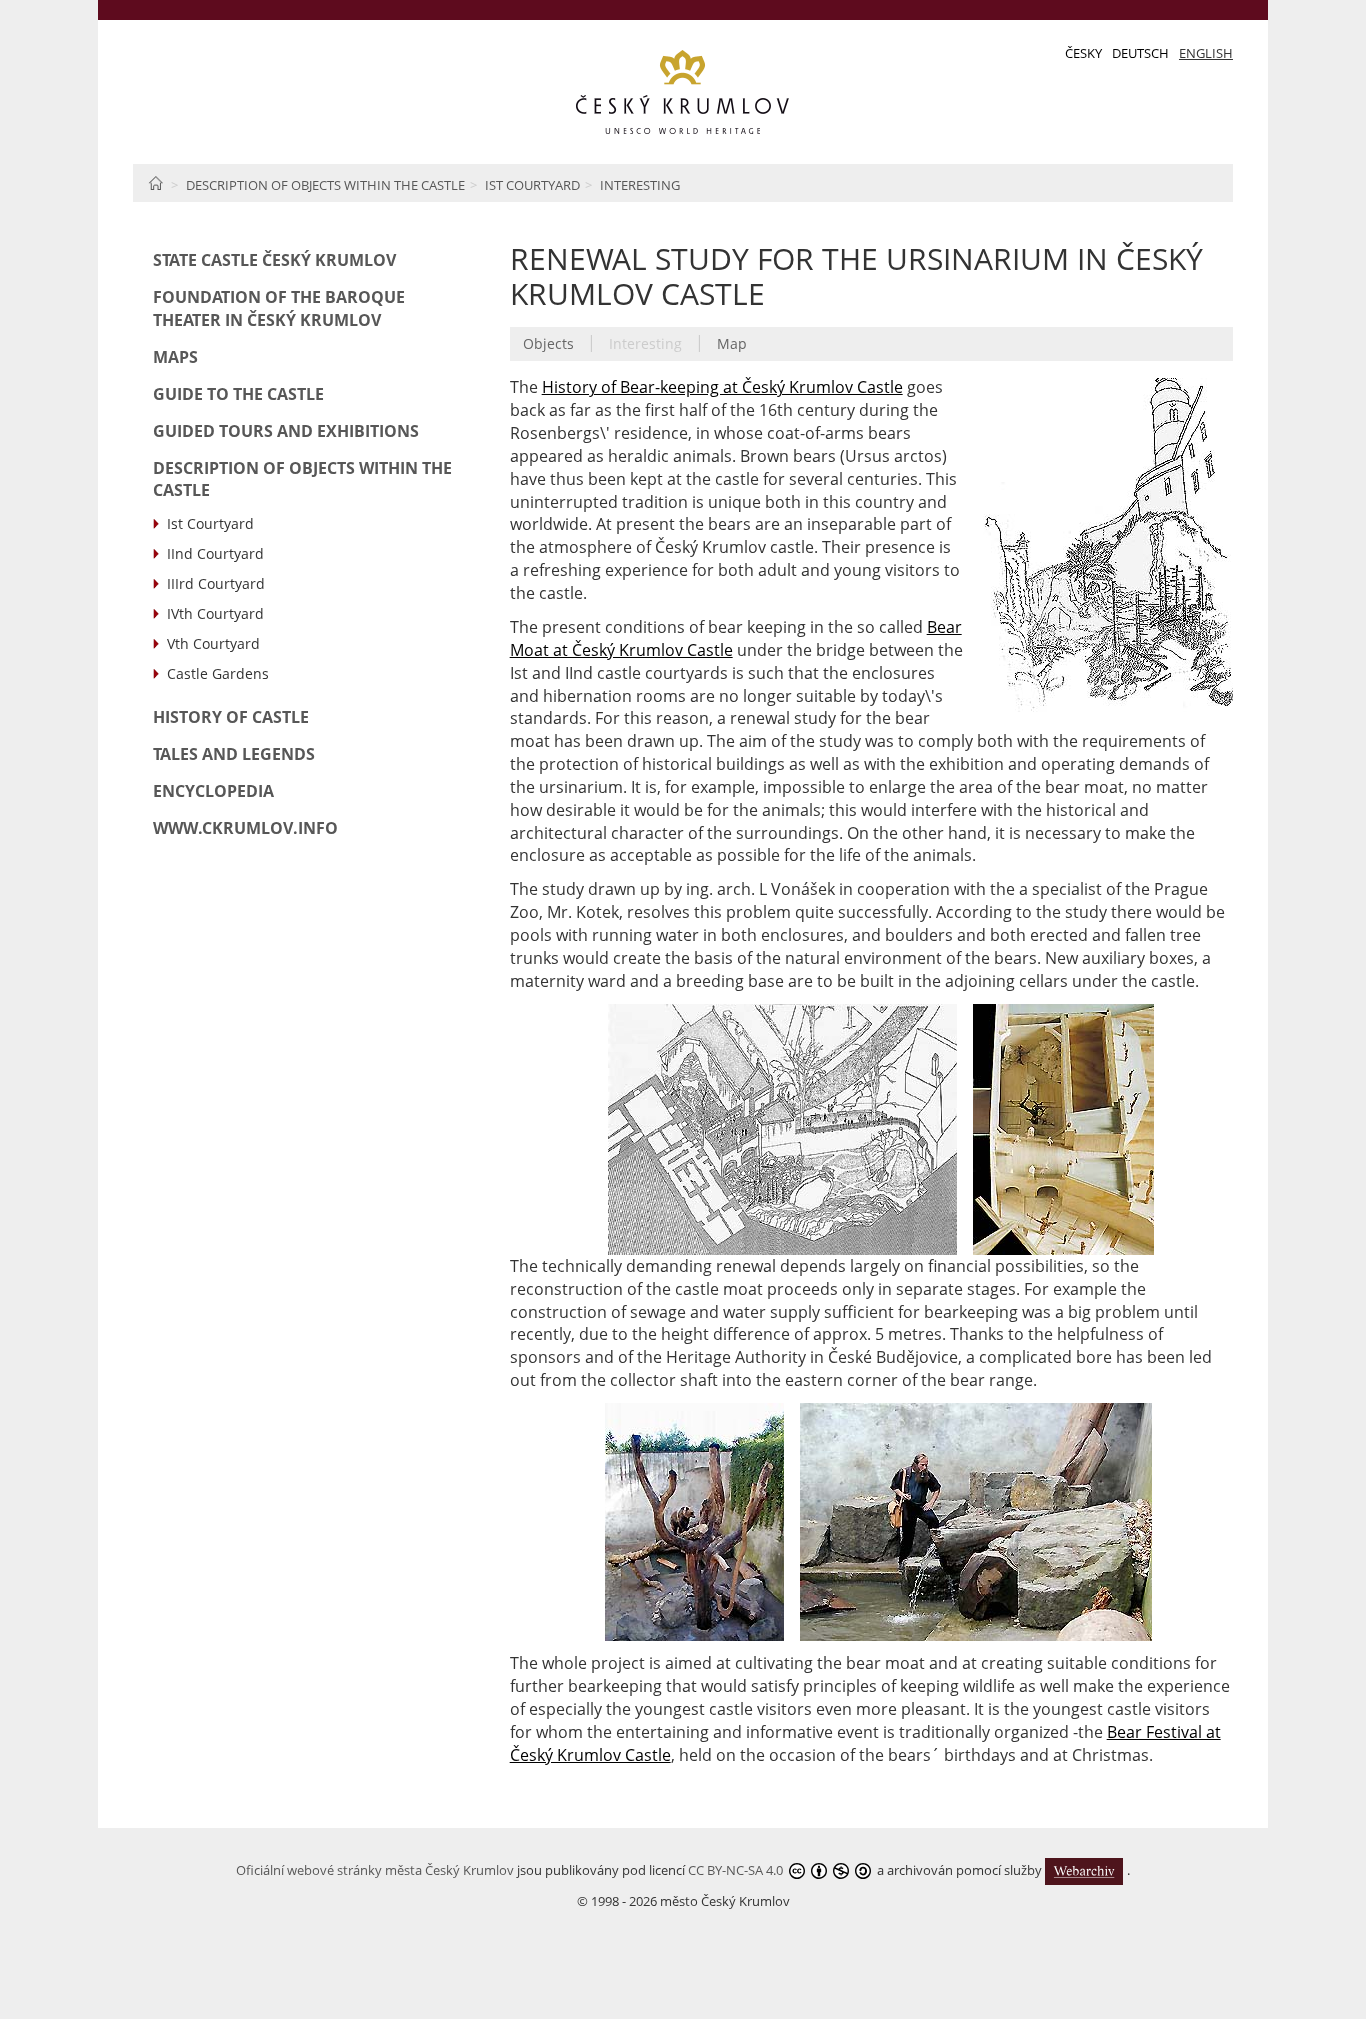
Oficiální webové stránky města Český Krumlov (375, 1870)
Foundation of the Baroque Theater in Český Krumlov (279, 308)
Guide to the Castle (238, 394)
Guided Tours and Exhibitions (286, 431)
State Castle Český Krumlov (274, 260)
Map (732, 343)
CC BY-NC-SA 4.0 (735, 1870)
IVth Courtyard (215, 613)
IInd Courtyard (215, 553)
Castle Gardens (218, 673)
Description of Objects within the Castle (325, 185)
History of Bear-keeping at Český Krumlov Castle (722, 387)
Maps (175, 357)
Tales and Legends (234, 754)
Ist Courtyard (532, 185)
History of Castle (231, 717)
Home (155, 183)
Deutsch (1140, 53)
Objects (548, 343)
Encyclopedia (213, 791)
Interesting (640, 185)
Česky (1083, 53)
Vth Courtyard (213, 643)
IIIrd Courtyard (216, 583)
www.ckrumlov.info (245, 828)
